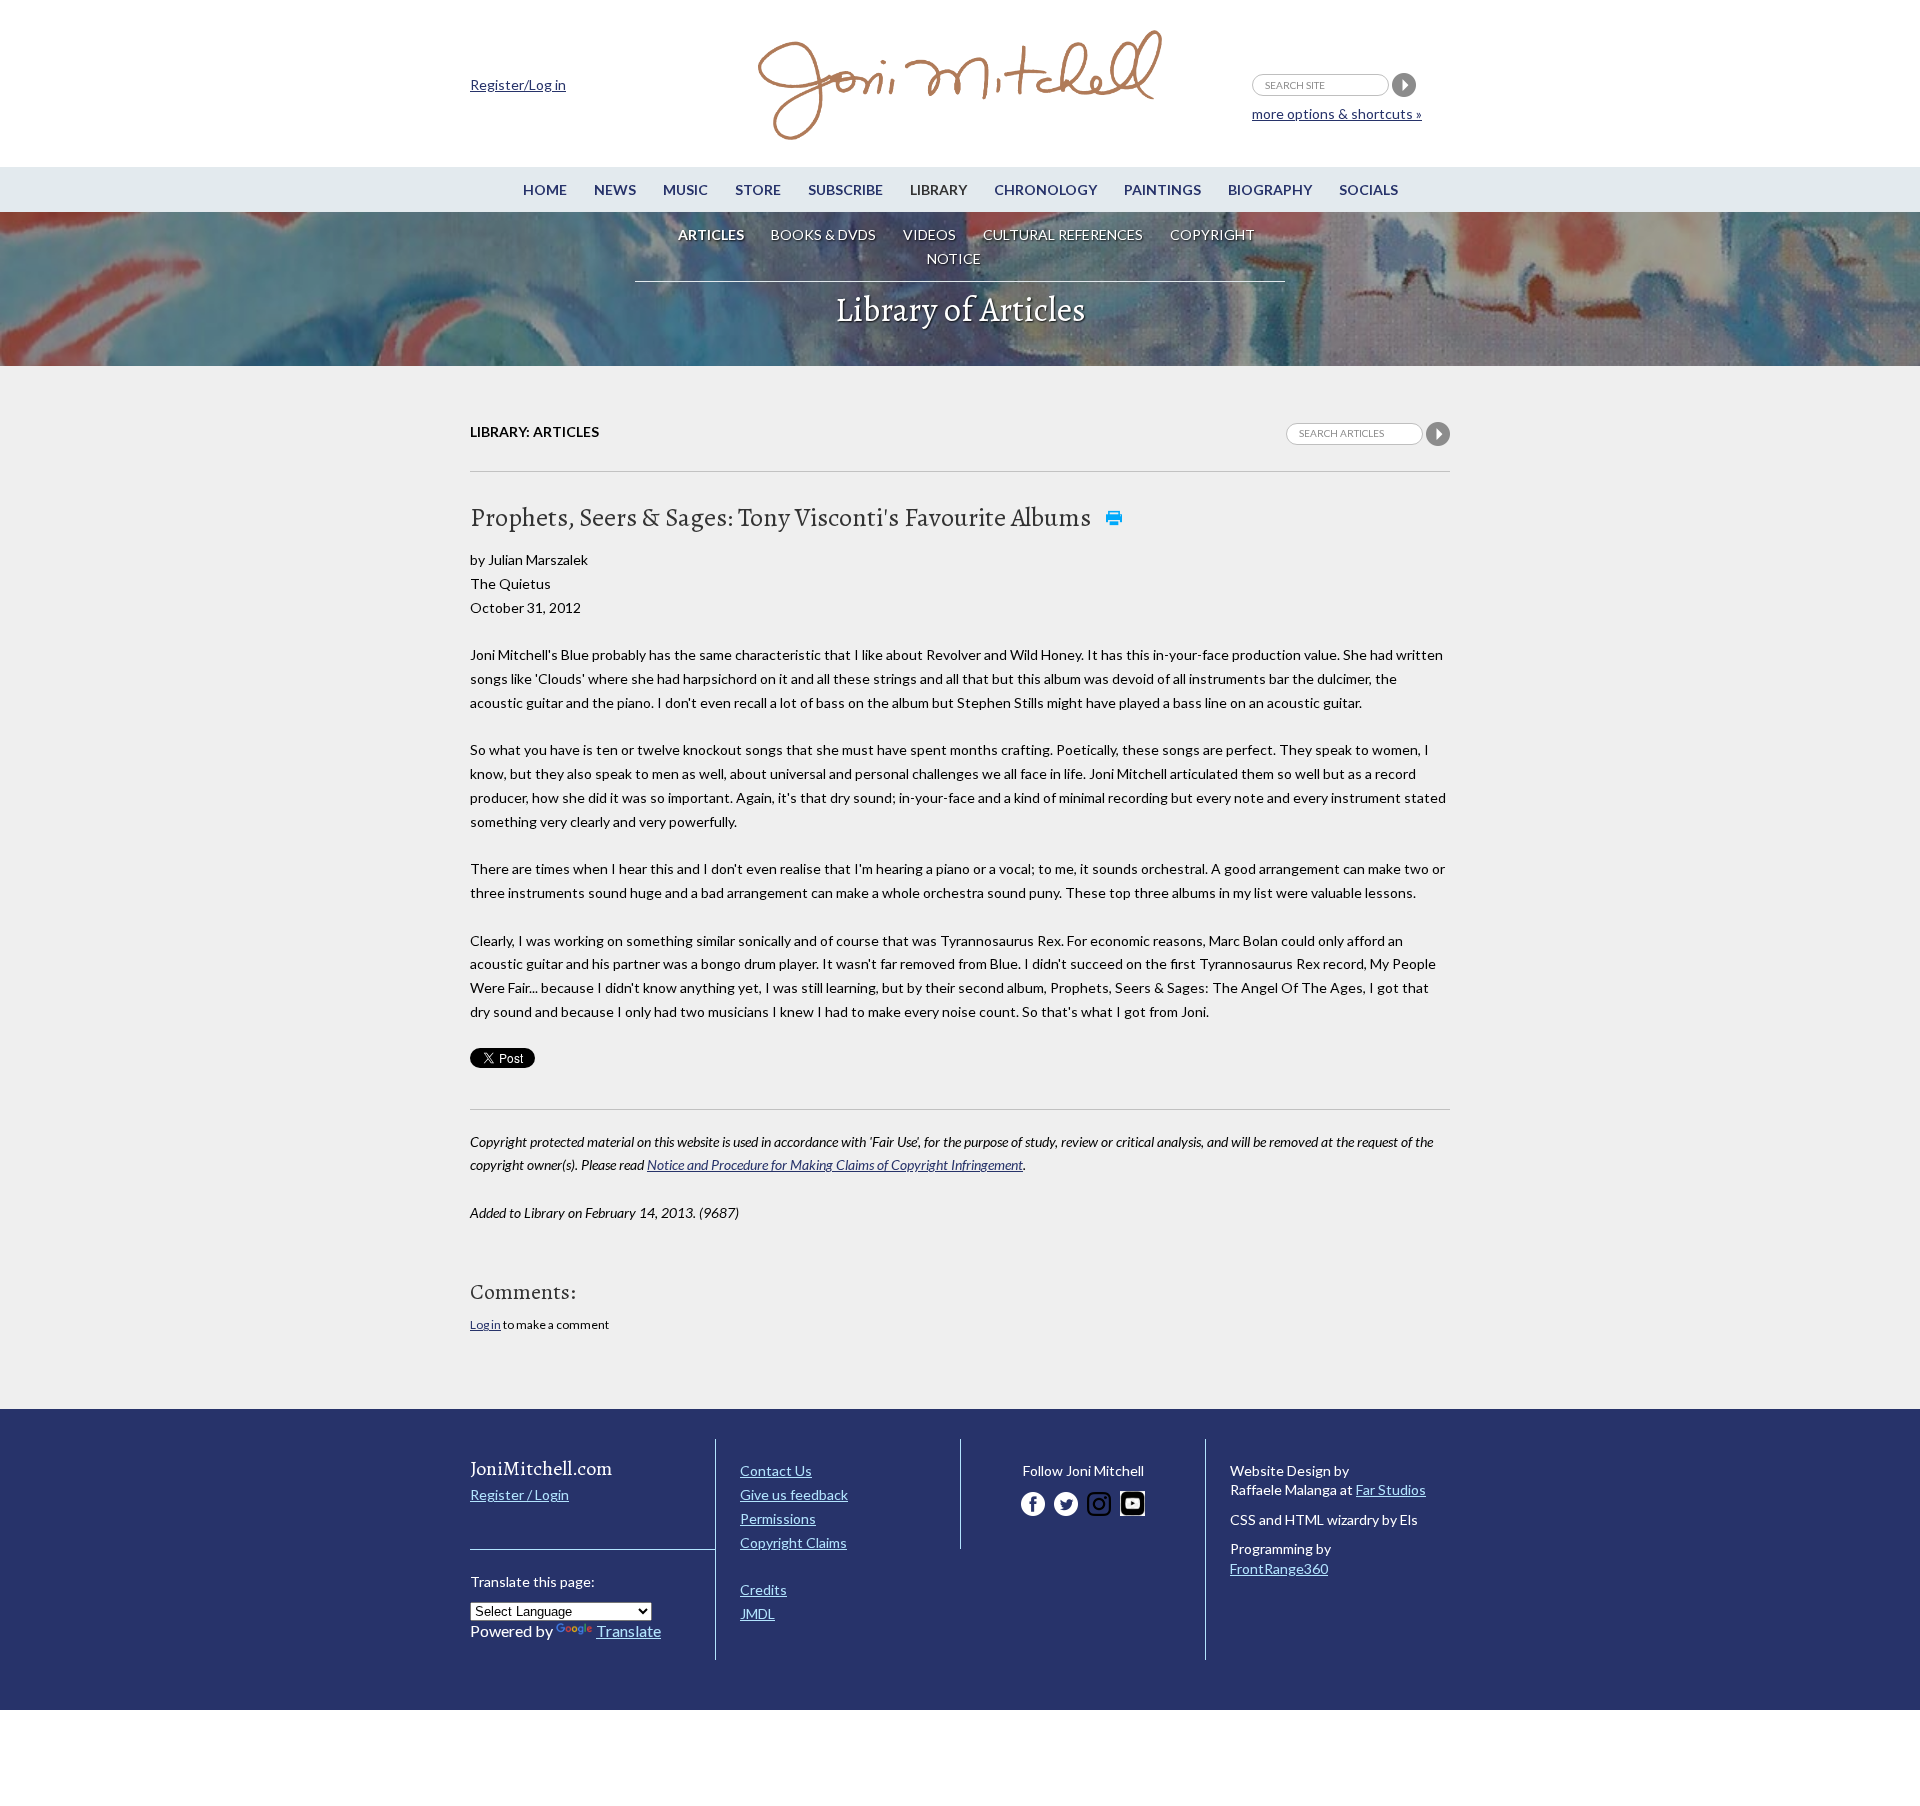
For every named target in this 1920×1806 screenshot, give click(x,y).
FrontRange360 (1279, 1568)
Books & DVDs (823, 234)
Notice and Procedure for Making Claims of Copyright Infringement (835, 1164)
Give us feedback (794, 1494)
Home (545, 189)
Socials (1368, 189)
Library (938, 189)
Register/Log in (518, 84)
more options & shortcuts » (1337, 113)
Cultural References (1063, 234)
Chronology (1045, 189)
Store (758, 189)
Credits (763, 1589)
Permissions (778, 1518)
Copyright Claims (793, 1542)
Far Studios (1391, 1489)
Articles (711, 234)
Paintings (1162, 189)
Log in (485, 1324)
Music (685, 189)
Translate (628, 1630)
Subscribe (845, 189)
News (615, 189)
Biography (1270, 189)
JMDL (757, 1613)
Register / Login (519, 1494)
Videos (929, 234)
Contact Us (776, 1470)
